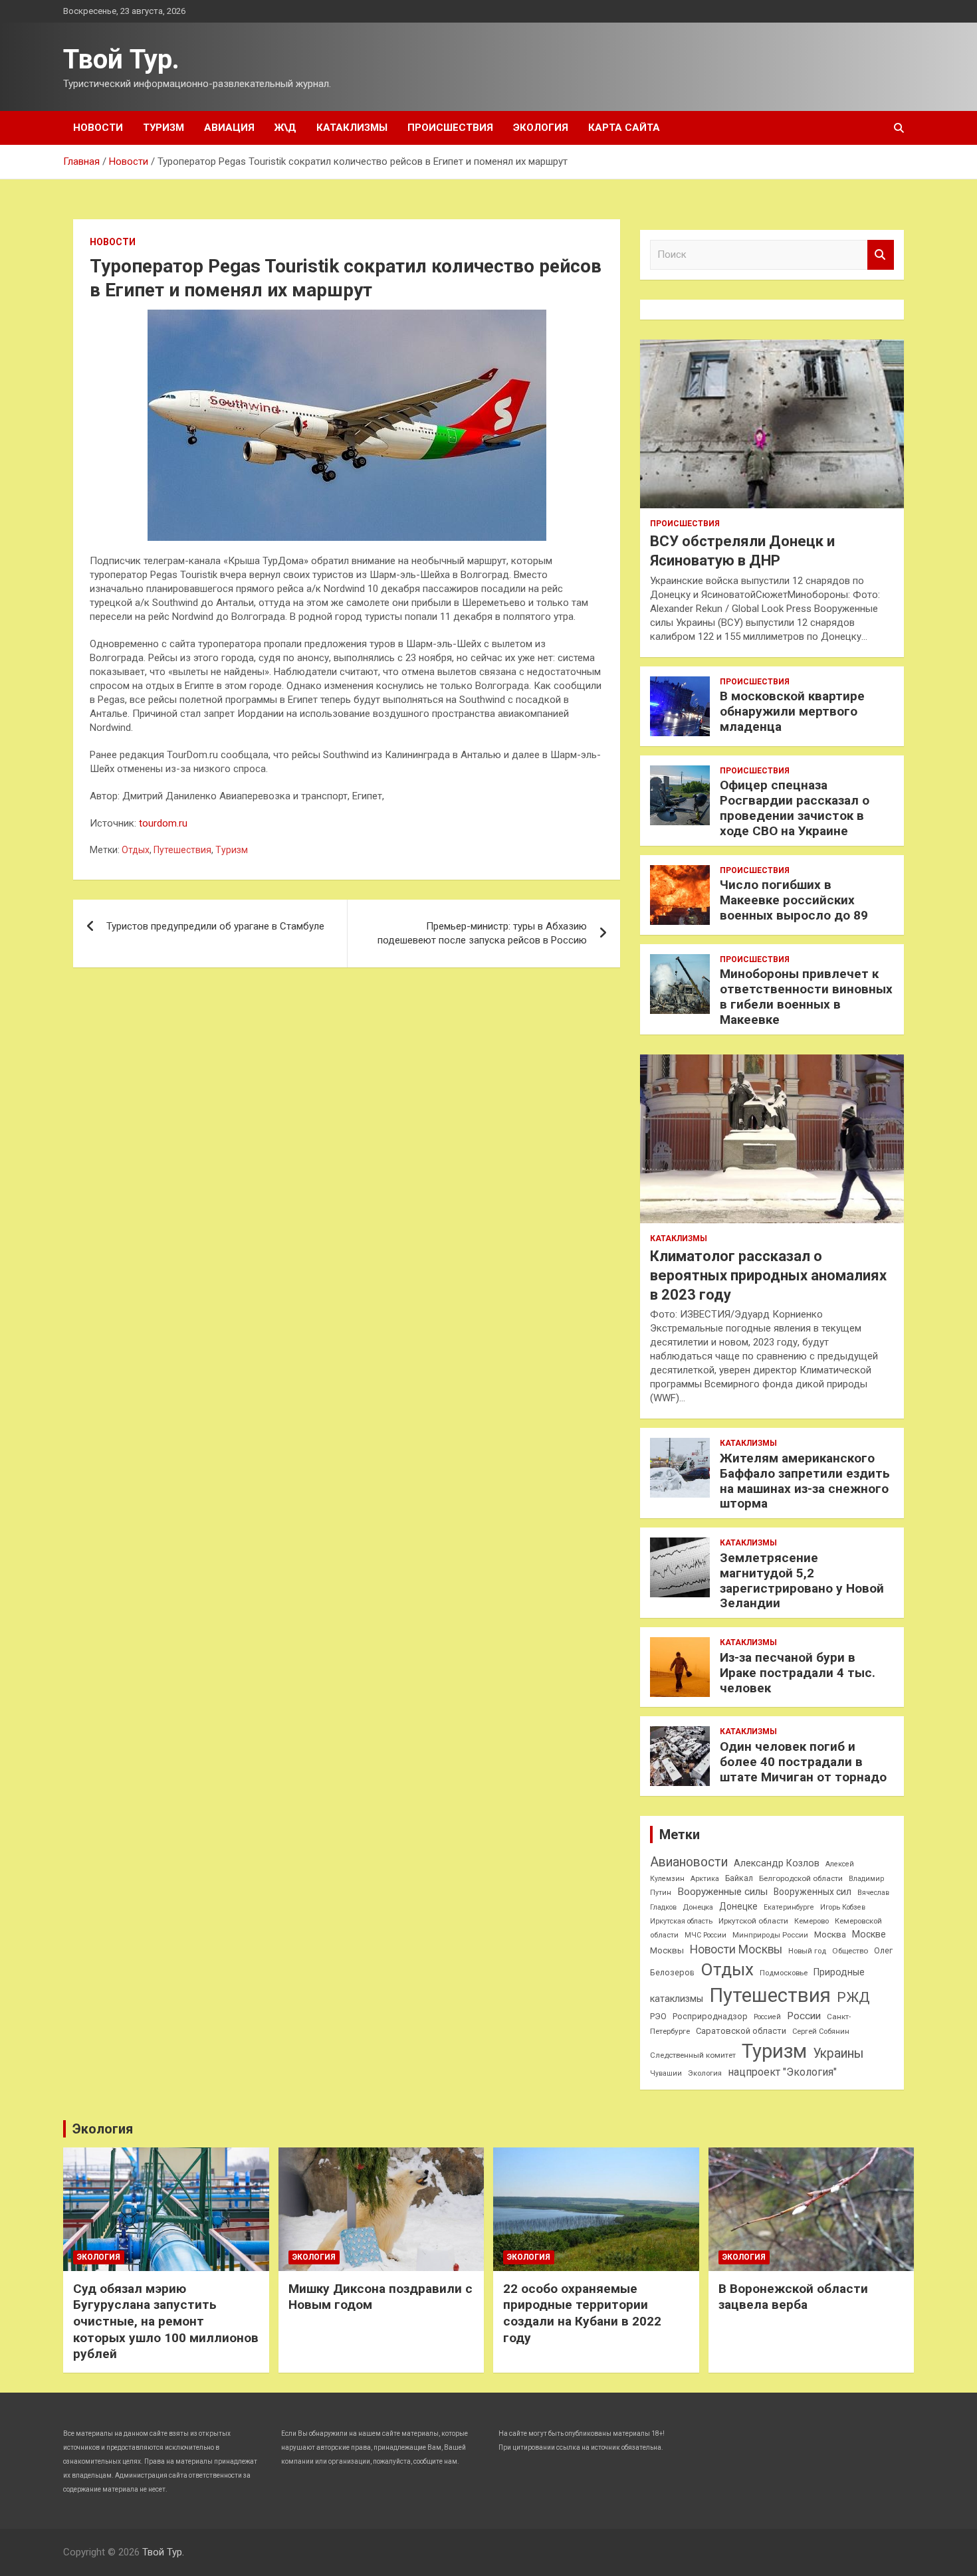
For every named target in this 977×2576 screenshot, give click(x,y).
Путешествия (182, 850)
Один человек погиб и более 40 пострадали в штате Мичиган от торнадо (803, 1762)
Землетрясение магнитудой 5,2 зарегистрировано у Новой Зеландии (802, 1580)
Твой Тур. (121, 59)
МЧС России (706, 1935)
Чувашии (666, 2073)
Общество (850, 1951)
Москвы (667, 1950)
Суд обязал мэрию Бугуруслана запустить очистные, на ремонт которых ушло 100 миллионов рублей (166, 2322)
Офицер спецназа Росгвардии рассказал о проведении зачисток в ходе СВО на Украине (795, 808)
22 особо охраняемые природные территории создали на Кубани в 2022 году (582, 2313)
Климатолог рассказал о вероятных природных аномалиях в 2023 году (768, 1275)
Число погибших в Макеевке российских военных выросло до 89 (794, 900)
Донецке (738, 1906)
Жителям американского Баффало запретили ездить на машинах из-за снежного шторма (805, 1481)
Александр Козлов (777, 1863)
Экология (541, 128)
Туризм (163, 128)
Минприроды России (770, 1935)
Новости (98, 128)
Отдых (136, 850)
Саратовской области (741, 2031)
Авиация (229, 128)
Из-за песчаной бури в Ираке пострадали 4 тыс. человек (798, 1673)
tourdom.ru (163, 823)
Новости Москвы (736, 1949)
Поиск (881, 255)
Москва (830, 1934)
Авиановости (689, 1862)
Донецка (698, 1907)
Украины (838, 2053)
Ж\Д (285, 128)
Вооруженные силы (722, 1892)
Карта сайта (624, 128)
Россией (767, 2017)
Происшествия (450, 128)
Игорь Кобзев (843, 1907)
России (804, 2016)
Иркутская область (681, 1921)
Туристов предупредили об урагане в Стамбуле (215, 926)
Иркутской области (753, 1921)
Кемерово (812, 1921)
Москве (869, 1934)
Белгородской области (801, 1878)
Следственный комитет (693, 2055)
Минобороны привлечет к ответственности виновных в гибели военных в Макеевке (806, 996)
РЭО (658, 2016)
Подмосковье (784, 1973)
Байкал (739, 1878)
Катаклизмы (352, 128)
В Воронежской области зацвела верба (793, 2297)
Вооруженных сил (813, 1892)
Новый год (807, 1951)
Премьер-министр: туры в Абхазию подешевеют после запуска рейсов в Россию (482, 933)
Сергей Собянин (821, 2031)
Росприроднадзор (710, 2016)
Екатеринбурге (789, 1907)
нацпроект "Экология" (782, 2072)
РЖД (853, 1997)
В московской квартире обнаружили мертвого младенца (792, 711)
